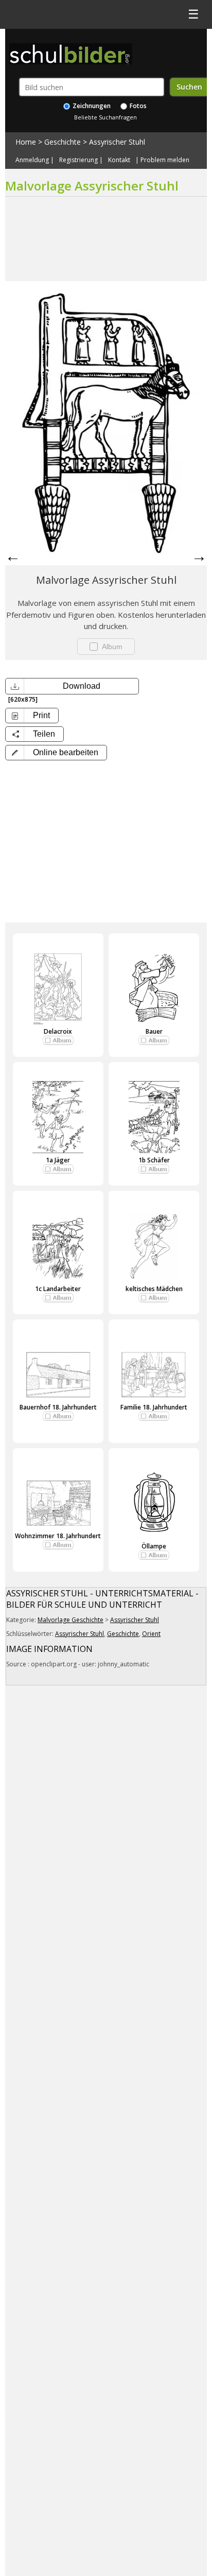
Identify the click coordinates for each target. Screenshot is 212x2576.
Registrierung (78, 160)
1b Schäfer (154, 1160)
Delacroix (58, 1031)
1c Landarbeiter (58, 1289)
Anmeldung (32, 160)
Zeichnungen (91, 106)
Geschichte (63, 142)
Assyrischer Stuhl (117, 142)
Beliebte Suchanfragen (105, 117)
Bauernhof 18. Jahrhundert (58, 1407)
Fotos (137, 106)
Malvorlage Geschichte (70, 1620)
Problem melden (165, 160)
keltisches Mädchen (154, 1289)
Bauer (154, 1031)
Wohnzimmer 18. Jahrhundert (58, 1536)
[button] (56, 753)
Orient (151, 1634)
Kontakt (119, 160)
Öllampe (154, 1546)
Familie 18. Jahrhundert (154, 1407)
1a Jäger (58, 1160)
